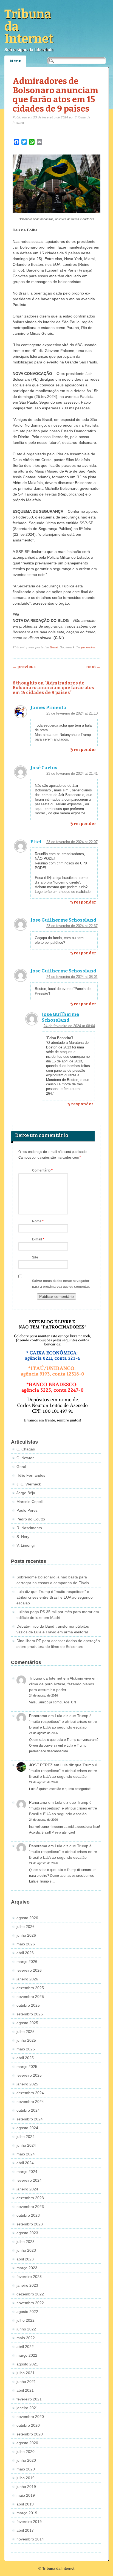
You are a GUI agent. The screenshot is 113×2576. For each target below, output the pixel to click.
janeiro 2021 (27, 2408)
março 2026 (27, 1962)
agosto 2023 (27, 2233)
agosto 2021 (27, 2364)
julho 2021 (26, 2373)
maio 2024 (26, 2154)
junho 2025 (26, 2040)
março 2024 (27, 2172)
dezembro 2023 (30, 2198)
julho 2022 (26, 2320)
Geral (54, 647)
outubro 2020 (28, 2425)
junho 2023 (26, 2250)
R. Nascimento (29, 1528)
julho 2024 (26, 2137)
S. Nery (23, 1537)
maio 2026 (26, 1944)
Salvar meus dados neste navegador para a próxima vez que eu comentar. (61, 1284)
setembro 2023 (30, 2224)
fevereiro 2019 (29, 2522)
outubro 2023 (28, 2215)
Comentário (42, 1170)
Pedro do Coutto (31, 1519)
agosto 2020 (27, 2443)
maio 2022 (26, 2338)
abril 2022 (25, 2347)
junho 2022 (26, 2329)
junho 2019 (26, 2487)
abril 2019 (25, 2504)
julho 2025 (26, 2032)
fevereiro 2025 (29, 2075)
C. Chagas (26, 1449)
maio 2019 (26, 2495)
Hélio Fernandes (31, 1475)
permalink (88, 647)
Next (93, 667)
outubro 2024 (28, 2110)
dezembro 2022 (30, 2294)
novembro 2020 (30, 2417)
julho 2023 (26, 2242)
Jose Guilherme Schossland (63, 920)
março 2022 (27, 2355)
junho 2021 (26, 2382)
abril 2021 (25, 2390)
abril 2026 (25, 1953)
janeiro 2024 (27, 2189)
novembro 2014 (30, 2539)
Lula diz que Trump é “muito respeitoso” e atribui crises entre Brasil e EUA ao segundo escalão (55, 1597)
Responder (85, 750)
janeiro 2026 (27, 1979)
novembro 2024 (30, 2102)
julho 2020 (26, 2452)
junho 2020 (26, 2460)
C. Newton (26, 1458)
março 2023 (27, 2268)
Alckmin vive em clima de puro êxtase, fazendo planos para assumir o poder (63, 1684)
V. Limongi (26, 1545)
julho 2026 (26, 1927)
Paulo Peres (27, 1510)
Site (35, 1257)
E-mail (38, 1239)
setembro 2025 (30, 2014)
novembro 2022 (30, 2303)
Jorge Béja (26, 1493)
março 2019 (27, 2513)
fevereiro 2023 (29, 2277)
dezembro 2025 (30, 1988)
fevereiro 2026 (29, 1970)
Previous (24, 667)
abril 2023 (25, 2259)
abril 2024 (25, 2163)
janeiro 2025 (27, 2084)
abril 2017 (25, 2530)
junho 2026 (26, 1935)
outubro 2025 (28, 2005)
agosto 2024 (27, 2128)
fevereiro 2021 (29, 2399)
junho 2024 (26, 2145)
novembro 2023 (30, 2207)
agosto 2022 (27, 2312)
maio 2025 (26, 2049)
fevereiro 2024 (29, 2180)
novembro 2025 (30, 1997)
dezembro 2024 (30, 2093)
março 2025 (27, 2067)
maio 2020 (26, 2469)
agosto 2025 (27, 2023)
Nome (38, 1221)
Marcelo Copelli (30, 1502)
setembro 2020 (30, 2434)
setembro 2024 (30, 2119)
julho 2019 (26, 2478)
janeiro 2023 (27, 2285)
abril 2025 (25, 2058)
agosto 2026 (27, 1918)
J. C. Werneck (29, 1484)
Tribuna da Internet (46, 1678)
